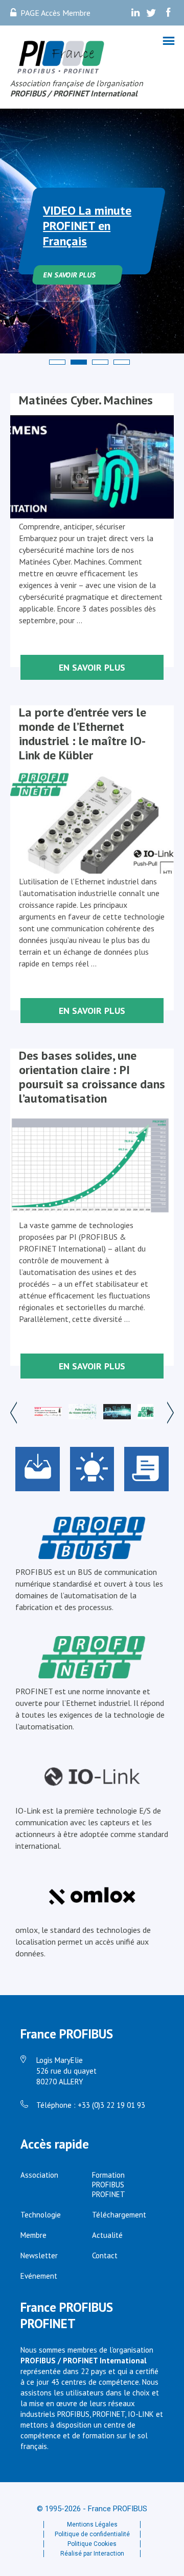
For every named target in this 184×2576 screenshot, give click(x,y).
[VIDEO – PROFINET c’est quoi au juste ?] (151, 1413)
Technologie (41, 2215)
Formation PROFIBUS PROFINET (109, 2185)
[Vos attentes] (92, 1469)
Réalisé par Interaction (92, 2554)
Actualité (107, 2235)
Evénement (39, 2276)
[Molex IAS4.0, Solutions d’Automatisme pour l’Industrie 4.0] (48, 1413)
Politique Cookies (92, 2544)
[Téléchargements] (38, 1469)
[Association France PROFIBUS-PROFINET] (61, 58)
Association (39, 2175)
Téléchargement (119, 2215)
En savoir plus (70, 275)
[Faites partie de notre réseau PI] (82, 1413)
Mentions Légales (92, 2524)
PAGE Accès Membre (55, 13)
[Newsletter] (146, 1469)
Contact (105, 2255)
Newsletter (39, 2255)
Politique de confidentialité (92, 2534)
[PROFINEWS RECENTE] (117, 1413)
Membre (33, 2235)
